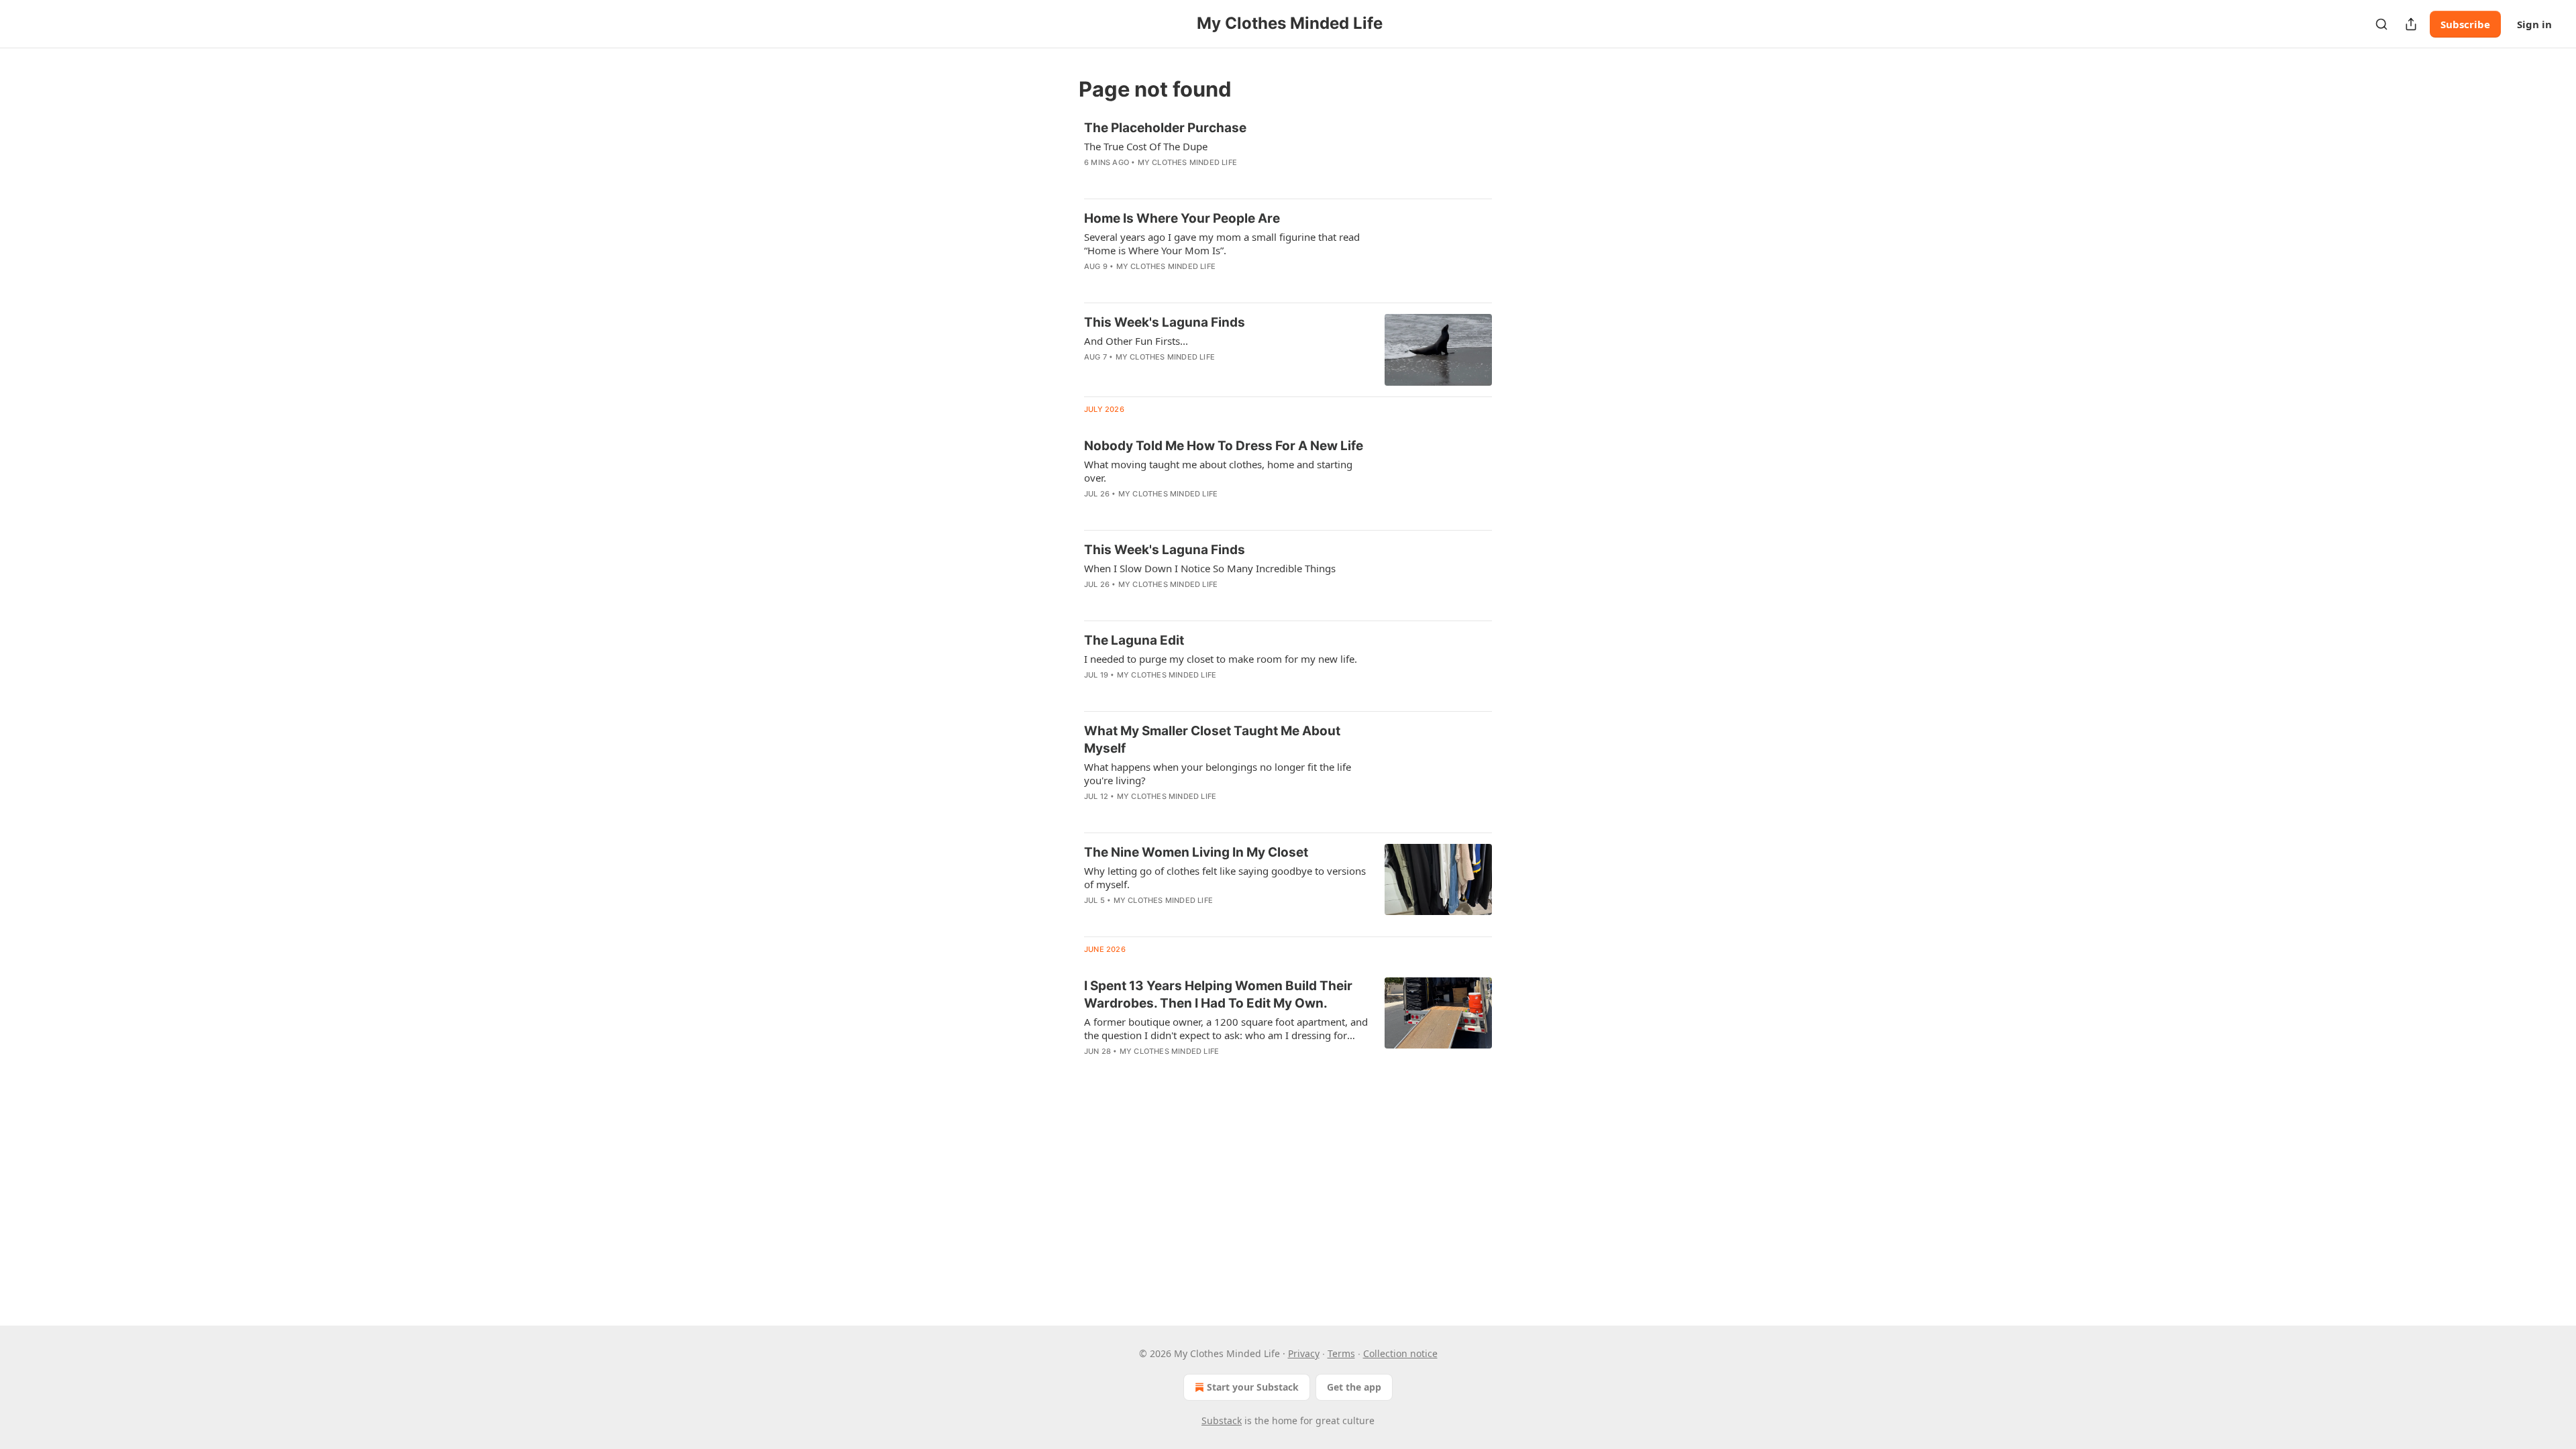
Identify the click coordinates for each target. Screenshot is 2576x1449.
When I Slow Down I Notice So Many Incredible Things (1210, 568)
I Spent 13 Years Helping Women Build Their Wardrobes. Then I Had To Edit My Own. (1218, 995)
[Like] (1093, 180)
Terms (1341, 1353)
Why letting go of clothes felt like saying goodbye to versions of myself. (1225, 877)
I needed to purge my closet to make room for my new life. (1221, 659)
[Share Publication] (2411, 24)
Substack (1222, 1420)
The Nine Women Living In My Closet (1196, 852)
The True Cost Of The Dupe (1146, 146)
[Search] (2381, 24)
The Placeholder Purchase (1165, 128)
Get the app (1354, 1387)
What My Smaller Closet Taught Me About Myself (1212, 740)
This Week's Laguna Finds (1165, 322)
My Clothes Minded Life (1187, 162)
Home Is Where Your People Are (1182, 218)
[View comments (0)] (1182, 180)
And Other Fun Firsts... (1136, 341)
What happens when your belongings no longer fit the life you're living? (1218, 773)
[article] (1288, 154)
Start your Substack (1253, 1387)
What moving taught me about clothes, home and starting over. (1218, 471)
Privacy (1304, 1353)
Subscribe (2465, 24)
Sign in (2534, 24)
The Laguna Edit (1134, 640)
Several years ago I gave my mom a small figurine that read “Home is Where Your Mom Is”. (1222, 244)
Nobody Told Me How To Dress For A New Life (1224, 446)
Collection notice (1400, 1353)
